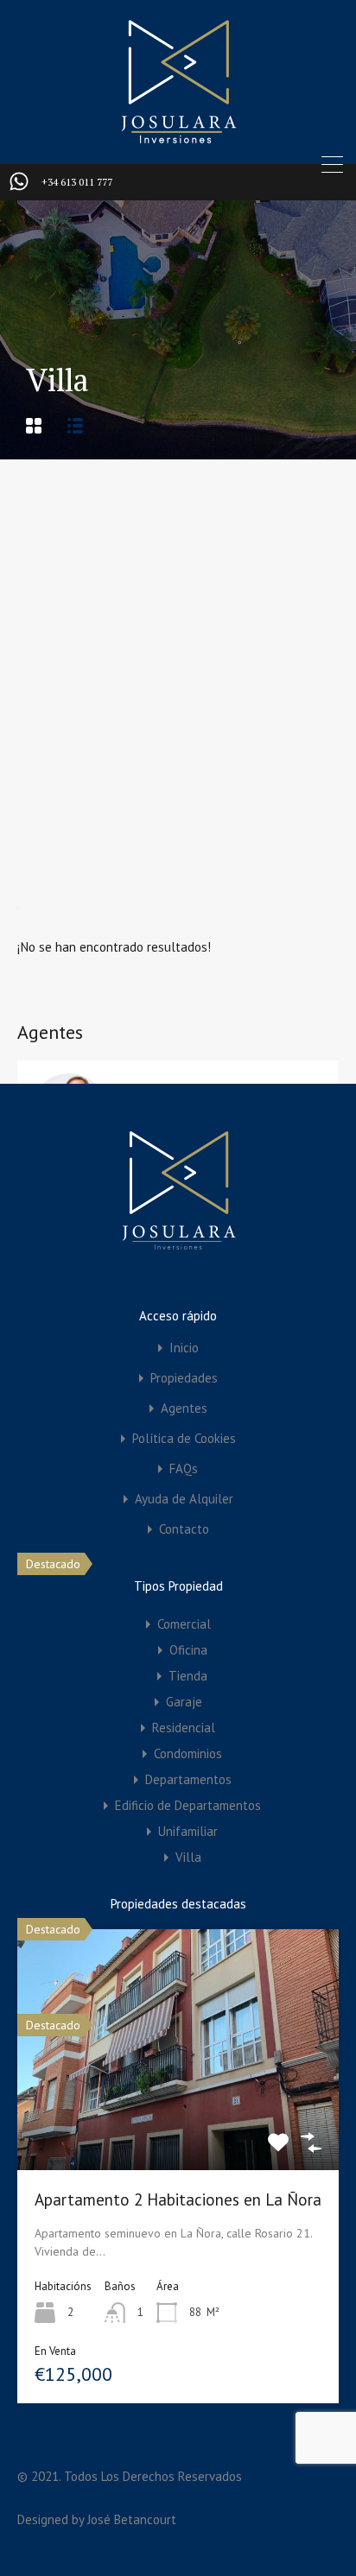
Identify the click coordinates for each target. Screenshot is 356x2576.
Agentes (184, 1408)
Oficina (188, 1650)
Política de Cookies (184, 1438)
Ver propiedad (178, 2121)
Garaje (184, 1702)
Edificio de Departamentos (188, 1805)
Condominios (188, 1753)
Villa (188, 1857)
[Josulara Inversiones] (178, 139)
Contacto (184, 1529)
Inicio (184, 1348)
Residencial (184, 1728)
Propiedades (184, 1378)
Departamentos (188, 1779)
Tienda (188, 1676)
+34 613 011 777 (77, 182)
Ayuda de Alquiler (184, 1499)
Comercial (184, 1624)
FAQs (184, 1468)
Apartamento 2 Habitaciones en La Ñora (178, 2199)
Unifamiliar (188, 1831)
